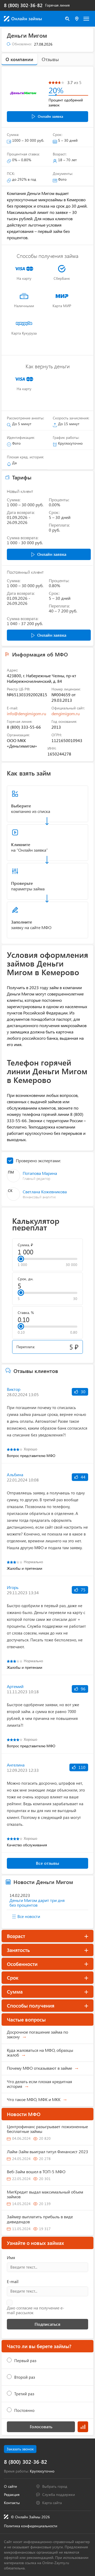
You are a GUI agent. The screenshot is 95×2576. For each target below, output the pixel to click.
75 (83, 1590)
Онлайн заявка (50, 116)
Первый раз (25, 2361)
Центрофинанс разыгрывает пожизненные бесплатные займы (47, 2129)
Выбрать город (55, 2486)
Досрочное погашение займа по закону (37, 2034)
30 (83, 1392)
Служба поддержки (59, 2494)
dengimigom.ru (66, 713)
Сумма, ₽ (25, 1245)
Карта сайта (52, 2503)
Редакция (12, 2494)
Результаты (83, 2427)
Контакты (12, 2503)
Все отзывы (47, 1863)
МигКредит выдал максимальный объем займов (45, 2194)
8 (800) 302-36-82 (23, 5)
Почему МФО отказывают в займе (39, 2068)
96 (83, 1689)
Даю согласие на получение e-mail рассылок (35, 2310)
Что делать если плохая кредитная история (39, 2084)
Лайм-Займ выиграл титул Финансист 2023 (47, 2151)
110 (81, 1767)
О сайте (10, 2486)
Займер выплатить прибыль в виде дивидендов (40, 2219)
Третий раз (24, 2394)
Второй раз (25, 2377)
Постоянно (24, 2410)
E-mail (13, 2281)
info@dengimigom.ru (27, 713)
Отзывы (50, 59)
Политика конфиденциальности (31, 2526)
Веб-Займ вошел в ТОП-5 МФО (36, 2172)
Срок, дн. (25, 1279)
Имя (11, 2257)
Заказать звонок (20, 2449)
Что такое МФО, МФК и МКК (34, 2099)
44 (83, 1477)
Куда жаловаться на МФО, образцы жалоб (40, 2052)
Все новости (29, 1916)
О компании (19, 59)
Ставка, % (26, 1313)
